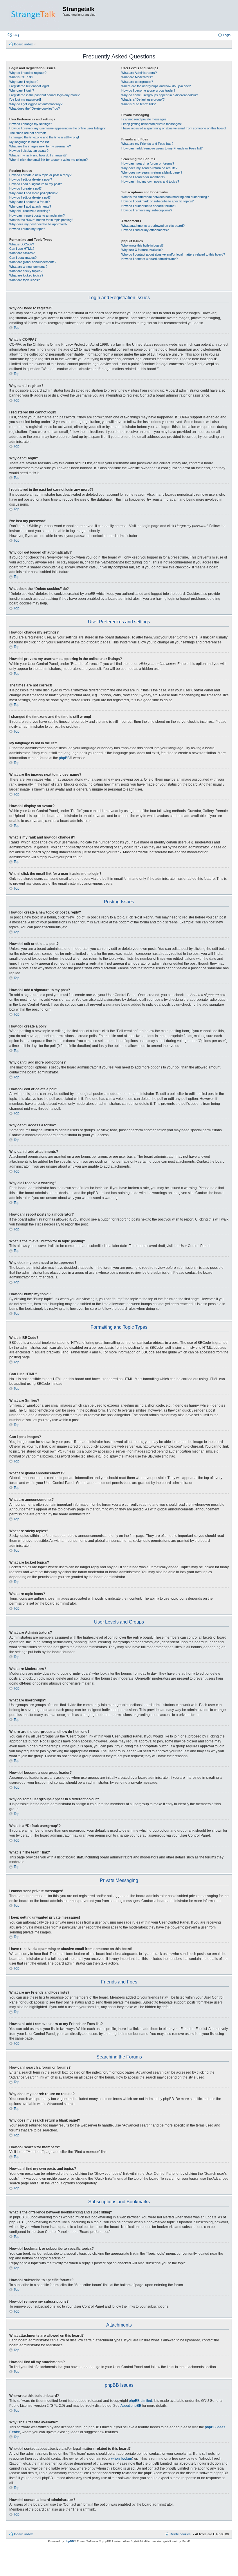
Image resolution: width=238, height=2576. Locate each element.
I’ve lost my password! (25, 99)
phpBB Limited (140, 2401)
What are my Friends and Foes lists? (147, 144)
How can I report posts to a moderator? (37, 215)
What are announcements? (28, 267)
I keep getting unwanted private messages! (152, 124)
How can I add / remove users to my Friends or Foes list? (162, 148)
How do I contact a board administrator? (149, 259)
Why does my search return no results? (149, 168)
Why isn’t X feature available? (142, 250)
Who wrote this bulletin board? (142, 245)
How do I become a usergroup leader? (148, 90)
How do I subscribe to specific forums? (149, 206)
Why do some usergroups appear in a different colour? (160, 95)
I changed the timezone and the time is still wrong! (44, 137)
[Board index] (34, 15)
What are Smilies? (22, 253)
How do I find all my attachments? (145, 230)
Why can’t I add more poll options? (33, 193)
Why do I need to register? (28, 73)
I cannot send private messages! (144, 119)
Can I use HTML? (22, 249)
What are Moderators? (137, 77)
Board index (24, 2534)
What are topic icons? (25, 280)
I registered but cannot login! (29, 86)
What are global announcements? (33, 262)
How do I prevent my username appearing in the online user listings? (57, 128)
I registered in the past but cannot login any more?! (45, 95)
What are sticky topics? (26, 271)
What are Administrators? (139, 73)
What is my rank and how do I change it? (38, 155)
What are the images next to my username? (40, 146)
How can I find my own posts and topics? (150, 181)
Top (17, 328)
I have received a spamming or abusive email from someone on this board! (174, 128)
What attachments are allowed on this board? (153, 226)
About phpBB (131, 2406)
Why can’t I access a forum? (29, 202)
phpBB (64, 758)
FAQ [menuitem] (16, 35)
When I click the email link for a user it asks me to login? (48, 160)
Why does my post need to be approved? (38, 224)
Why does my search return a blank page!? (152, 172)
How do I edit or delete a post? (31, 179)
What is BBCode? (22, 244)
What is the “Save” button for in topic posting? (41, 220)
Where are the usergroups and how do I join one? (156, 86)
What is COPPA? (21, 77)
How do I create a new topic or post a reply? (40, 175)
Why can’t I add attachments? (30, 206)
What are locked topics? (26, 275)
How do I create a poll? (25, 188)
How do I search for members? (143, 177)
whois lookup (122, 2459)
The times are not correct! (28, 133)
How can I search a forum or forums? (148, 163)
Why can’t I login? (22, 90)
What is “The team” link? (138, 104)
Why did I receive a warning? (30, 211)
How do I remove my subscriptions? (147, 210)
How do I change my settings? (31, 124)
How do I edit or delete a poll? (30, 197)
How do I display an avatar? (29, 151)
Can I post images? (23, 258)
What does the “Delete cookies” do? (35, 108)
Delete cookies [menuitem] (180, 2534)
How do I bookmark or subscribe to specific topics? (157, 201)
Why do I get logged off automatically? (36, 104)
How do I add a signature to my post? (36, 184)
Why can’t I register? (24, 82)
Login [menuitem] (227, 35)
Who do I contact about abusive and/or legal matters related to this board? (173, 254)
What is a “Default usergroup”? (143, 99)
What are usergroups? (137, 82)
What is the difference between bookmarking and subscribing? (165, 197)
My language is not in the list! (29, 142)
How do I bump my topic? (27, 229)
